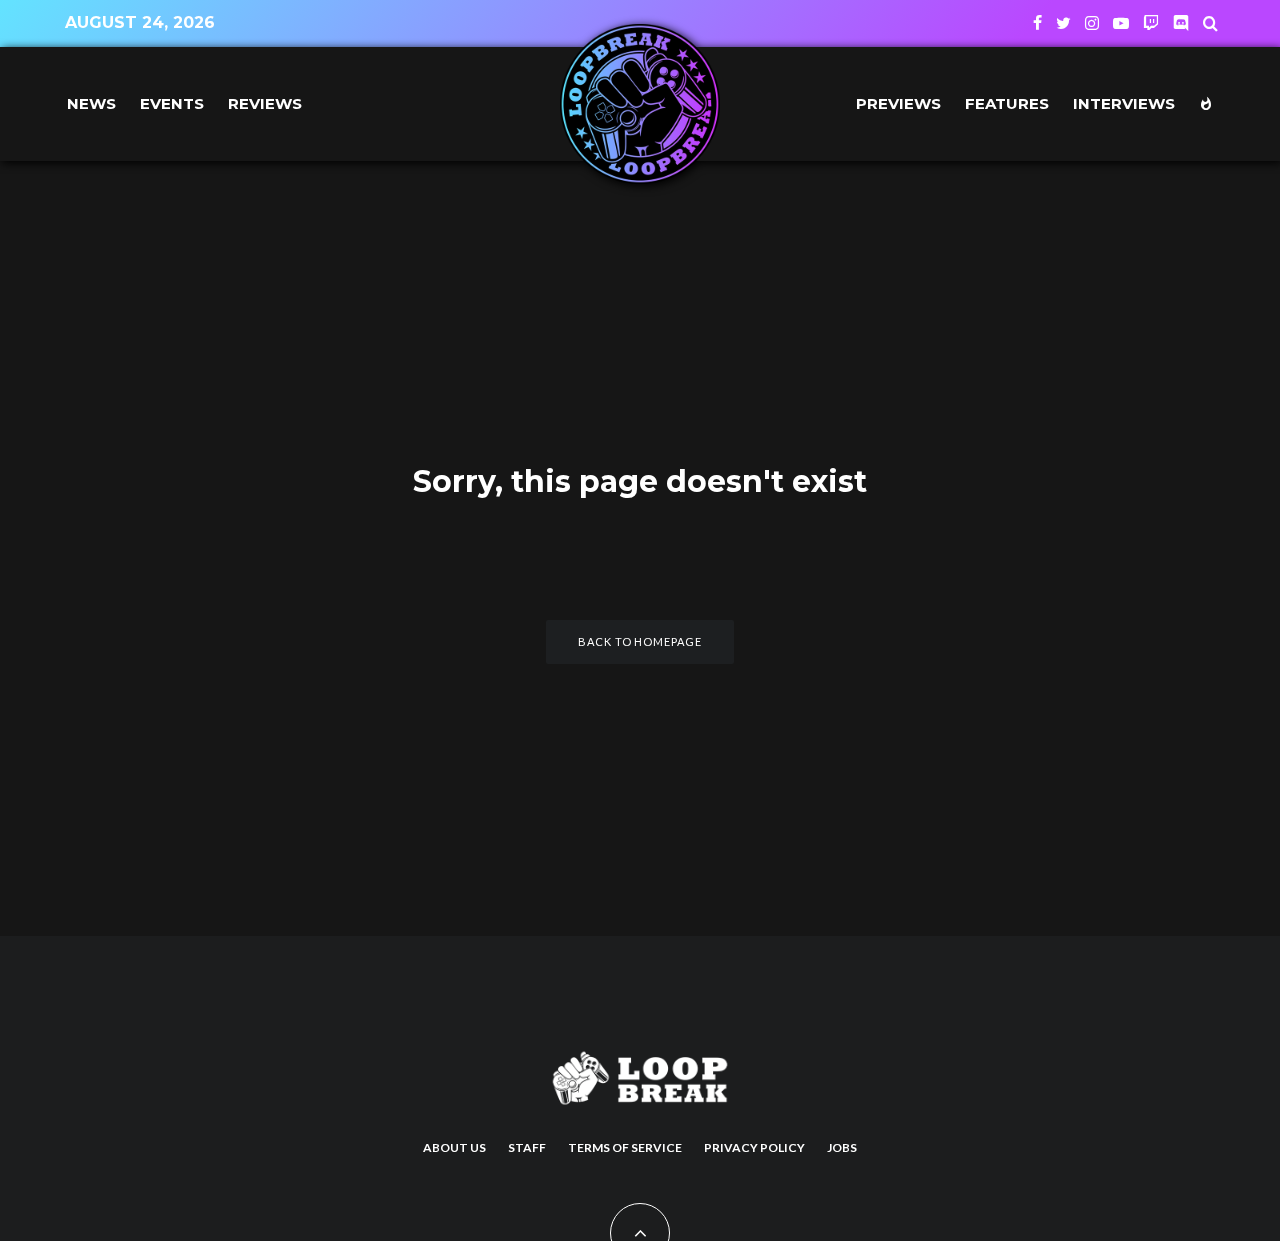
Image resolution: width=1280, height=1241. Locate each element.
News (91, 103)
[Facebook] (1037, 23)
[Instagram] (1092, 23)
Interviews (1124, 103)
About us (454, 1147)
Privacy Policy (754, 1147)
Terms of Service (625, 1147)
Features (1007, 103)
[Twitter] (1063, 23)
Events (172, 103)
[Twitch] (1151, 23)
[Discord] (1181, 23)
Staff (527, 1147)
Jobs (842, 1147)
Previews (898, 103)
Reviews (265, 103)
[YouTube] (1121, 23)
